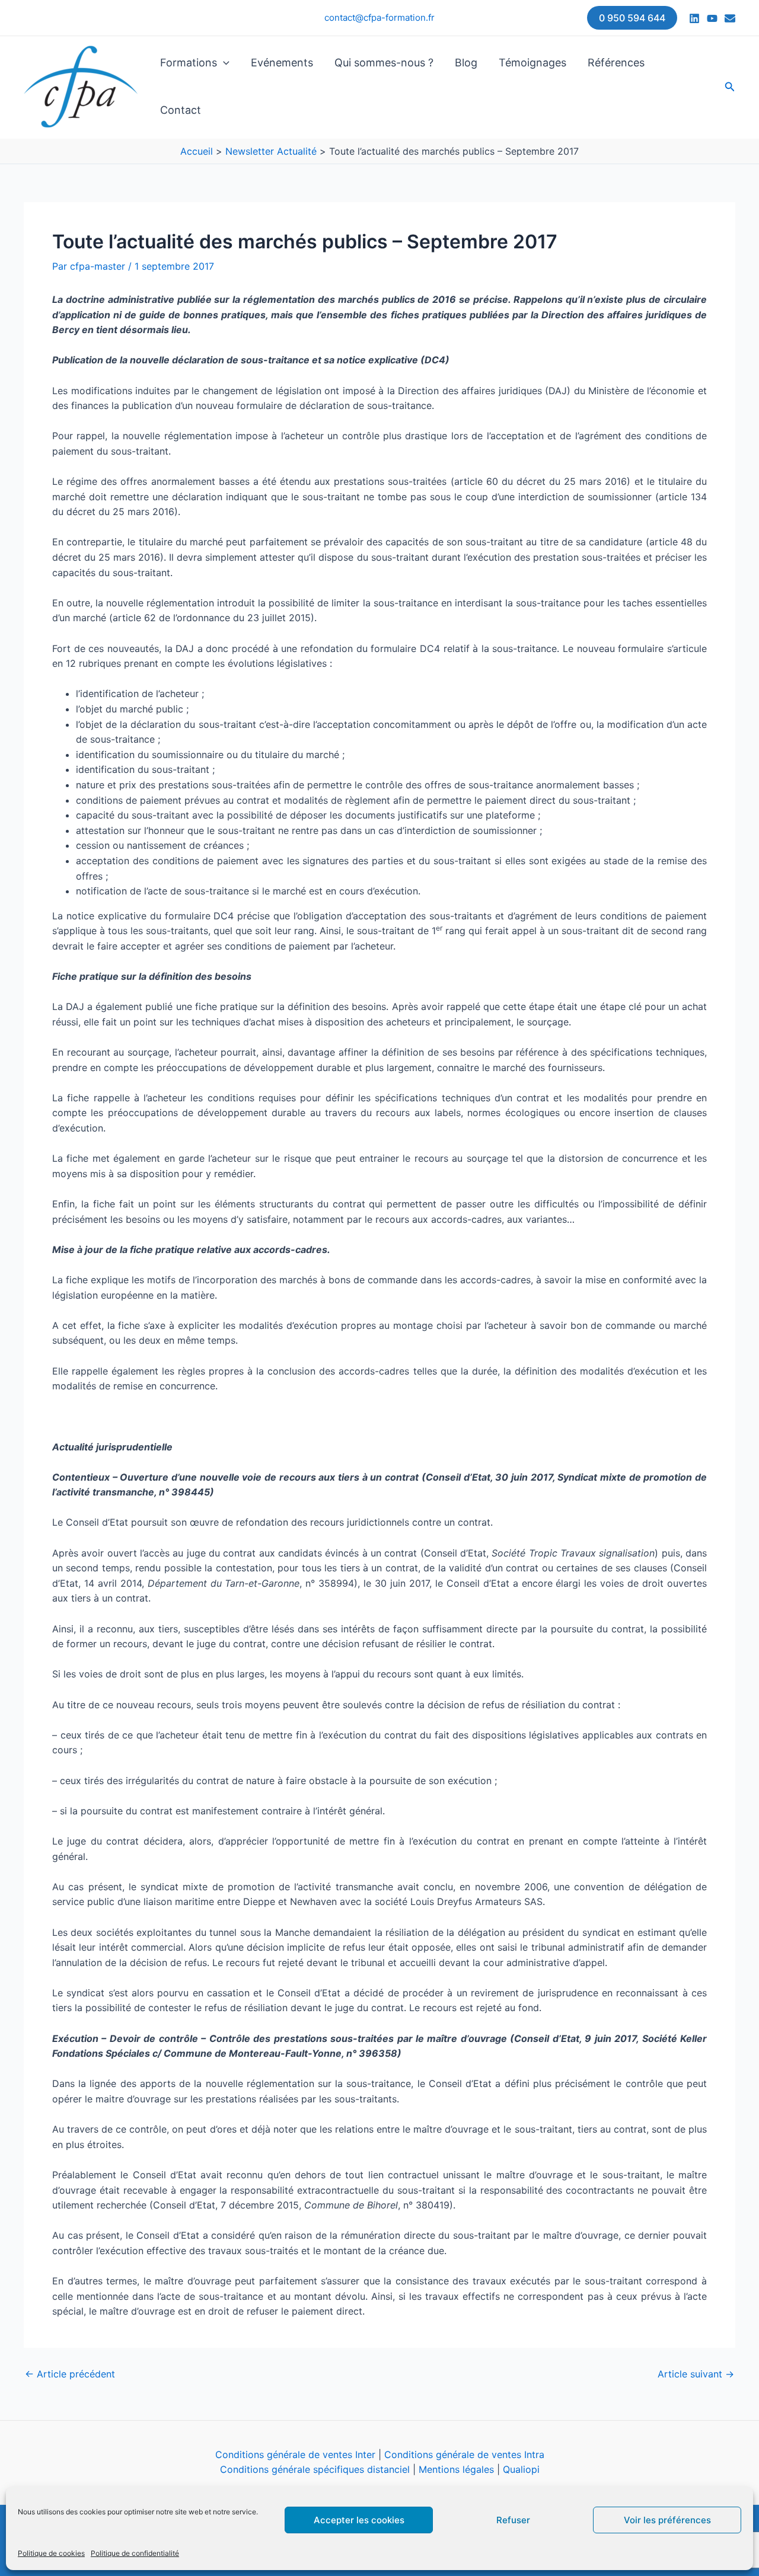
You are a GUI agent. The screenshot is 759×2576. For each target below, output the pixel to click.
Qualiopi (521, 2469)
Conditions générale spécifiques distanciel (315, 2469)
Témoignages (532, 63)
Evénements (282, 63)
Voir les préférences (667, 2520)
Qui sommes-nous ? (384, 63)
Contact (181, 110)
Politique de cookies (51, 2553)
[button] (632, 18)
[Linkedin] (694, 18)
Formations (189, 63)
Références (616, 63)
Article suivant (696, 2374)
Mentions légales (456, 2469)
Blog (466, 63)
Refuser (513, 2520)
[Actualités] (730, 18)
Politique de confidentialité (135, 2553)
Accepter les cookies (359, 2520)
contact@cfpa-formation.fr (379, 17)
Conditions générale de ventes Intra (464, 2454)
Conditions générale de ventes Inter (295, 2454)
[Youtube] (712, 18)
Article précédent (70, 2374)
